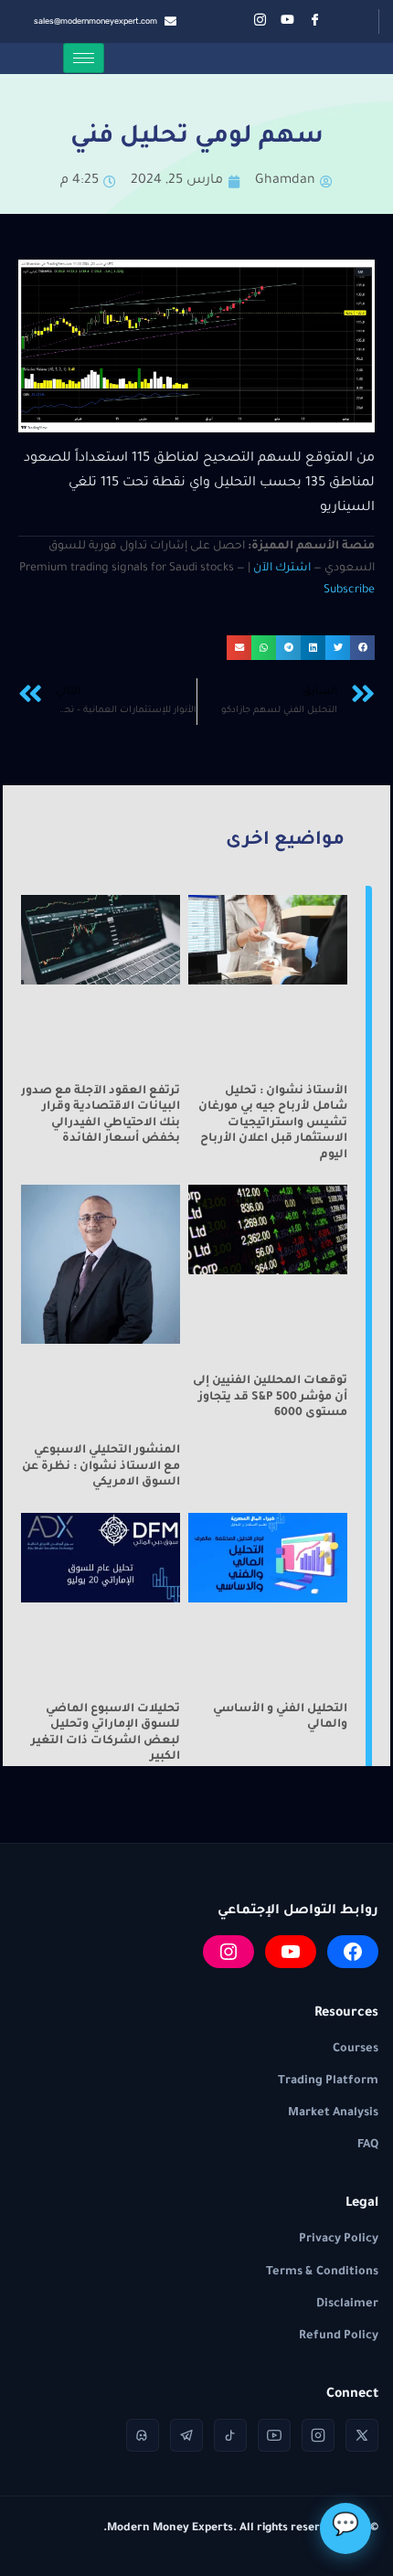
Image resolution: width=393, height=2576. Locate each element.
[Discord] (143, 2435)
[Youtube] (288, 21)
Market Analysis (333, 2113)
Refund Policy (339, 2336)
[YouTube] (291, 1952)
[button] (362, 648)
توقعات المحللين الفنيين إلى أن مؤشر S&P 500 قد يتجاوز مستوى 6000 (270, 1397)
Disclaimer (347, 2305)
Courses (356, 2049)
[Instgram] (260, 21)
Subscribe (349, 591)
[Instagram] (228, 1952)
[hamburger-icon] (84, 58)
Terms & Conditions (322, 2273)
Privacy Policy (339, 2240)
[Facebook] (315, 21)
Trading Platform (328, 2081)
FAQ (368, 2145)
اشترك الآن (282, 569)
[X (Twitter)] (362, 2435)
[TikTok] (230, 2435)
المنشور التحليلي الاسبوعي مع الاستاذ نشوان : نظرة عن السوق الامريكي (101, 1467)
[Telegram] (186, 2435)
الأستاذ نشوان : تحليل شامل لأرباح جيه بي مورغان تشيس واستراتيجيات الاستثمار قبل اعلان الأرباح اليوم (273, 1123)
